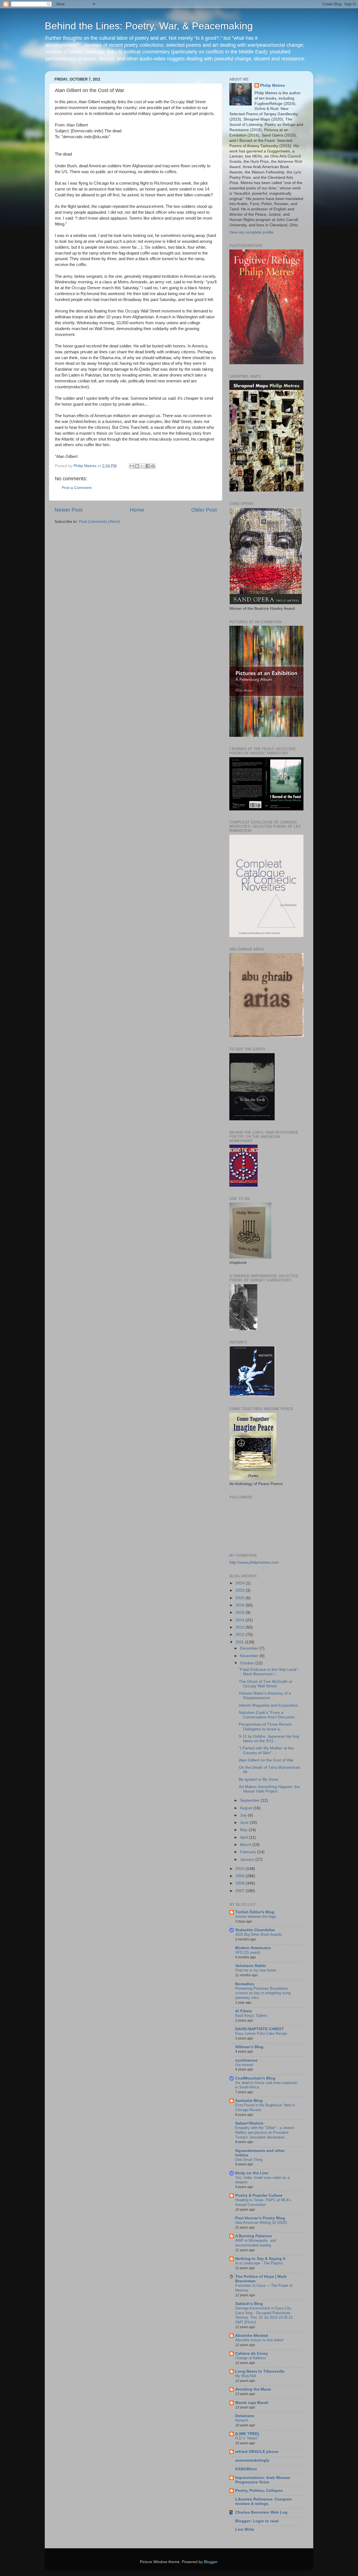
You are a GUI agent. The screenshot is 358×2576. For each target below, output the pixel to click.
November (250, 1656)
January (248, 1859)
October (248, 1663)
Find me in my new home (256, 1970)
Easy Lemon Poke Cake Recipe (261, 2033)
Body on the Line (252, 2173)
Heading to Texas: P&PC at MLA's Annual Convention (263, 2202)
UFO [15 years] (248, 1952)
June (245, 1823)
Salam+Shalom (249, 2123)
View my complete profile (251, 232)
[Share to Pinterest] (153, 466)
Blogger (211, 2562)
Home (137, 510)
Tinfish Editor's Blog (255, 1912)
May (244, 1830)
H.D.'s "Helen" (247, 2438)
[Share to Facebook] (148, 466)
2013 (241, 1627)
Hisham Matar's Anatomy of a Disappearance (265, 1696)
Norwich (242, 2420)
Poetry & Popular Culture (259, 2195)
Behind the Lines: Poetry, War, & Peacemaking (149, 26)
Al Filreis (244, 2011)
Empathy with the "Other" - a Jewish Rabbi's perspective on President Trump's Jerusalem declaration (265, 2132)
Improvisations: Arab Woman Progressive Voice (263, 2480)
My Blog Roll (246, 2376)
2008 (241, 1883)
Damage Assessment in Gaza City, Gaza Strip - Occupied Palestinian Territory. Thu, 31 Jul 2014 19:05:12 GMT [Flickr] (264, 2315)
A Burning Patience (254, 2236)
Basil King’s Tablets (251, 2016)
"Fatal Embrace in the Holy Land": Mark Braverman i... (269, 1672)
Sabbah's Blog (249, 2304)
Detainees (245, 2416)
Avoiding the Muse (253, 2389)
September (250, 1800)
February (249, 1852)
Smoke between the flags (256, 1917)
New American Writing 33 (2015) (261, 2223)
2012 (241, 1635)
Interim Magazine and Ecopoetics (268, 1705)
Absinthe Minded (252, 2336)
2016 (241, 1605)
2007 (241, 1891)
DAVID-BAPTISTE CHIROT (260, 2029)
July (244, 1815)
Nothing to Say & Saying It (260, 2259)
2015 (241, 1612)
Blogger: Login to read (257, 2521)
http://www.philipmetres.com (254, 1562)
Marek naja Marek (252, 2403)
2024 (241, 1583)
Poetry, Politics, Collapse (259, 2491)
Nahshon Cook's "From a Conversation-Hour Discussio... (268, 1715)
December (250, 1648)
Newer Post (69, 510)
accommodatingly (252, 2460)
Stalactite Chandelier (255, 1930)
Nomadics (245, 1984)
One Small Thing (249, 2160)
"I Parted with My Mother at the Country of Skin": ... (266, 1750)
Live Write (245, 2529)
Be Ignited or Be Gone (259, 1779)
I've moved (244, 2065)
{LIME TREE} (247, 2434)
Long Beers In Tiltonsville (260, 2371)
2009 (241, 1876)
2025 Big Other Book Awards (259, 1934)
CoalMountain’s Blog (255, 2078)
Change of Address (251, 2358)
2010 (241, 1869)
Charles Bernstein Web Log (261, 2512)
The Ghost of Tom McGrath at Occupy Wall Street (265, 1684)
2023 (241, 1590)
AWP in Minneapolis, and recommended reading (256, 2243)
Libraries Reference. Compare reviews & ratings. (263, 2501)
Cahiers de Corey (252, 2353)
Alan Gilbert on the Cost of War (266, 1760)
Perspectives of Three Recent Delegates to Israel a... (265, 1727)
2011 (240, 1642)
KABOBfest (246, 2469)
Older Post (204, 510)
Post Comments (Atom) (100, 522)
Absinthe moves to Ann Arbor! (259, 2340)
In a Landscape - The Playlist (259, 2263)
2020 (241, 1598)
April (244, 1837)
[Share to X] (142, 466)
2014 (241, 1620)
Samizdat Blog (249, 2101)
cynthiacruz (246, 2060)
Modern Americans (253, 1948)
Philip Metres (273, 85)
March (246, 1845)
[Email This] (132, 466)
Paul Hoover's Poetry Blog (260, 2218)
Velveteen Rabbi (251, 1966)
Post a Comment (77, 488)
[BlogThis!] (137, 466)
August (247, 1808)
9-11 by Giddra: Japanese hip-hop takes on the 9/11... (269, 1739)
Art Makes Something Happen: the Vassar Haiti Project (269, 1789)
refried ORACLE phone (257, 2452)
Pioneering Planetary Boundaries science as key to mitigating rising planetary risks (263, 1993)
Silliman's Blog (249, 2047)
